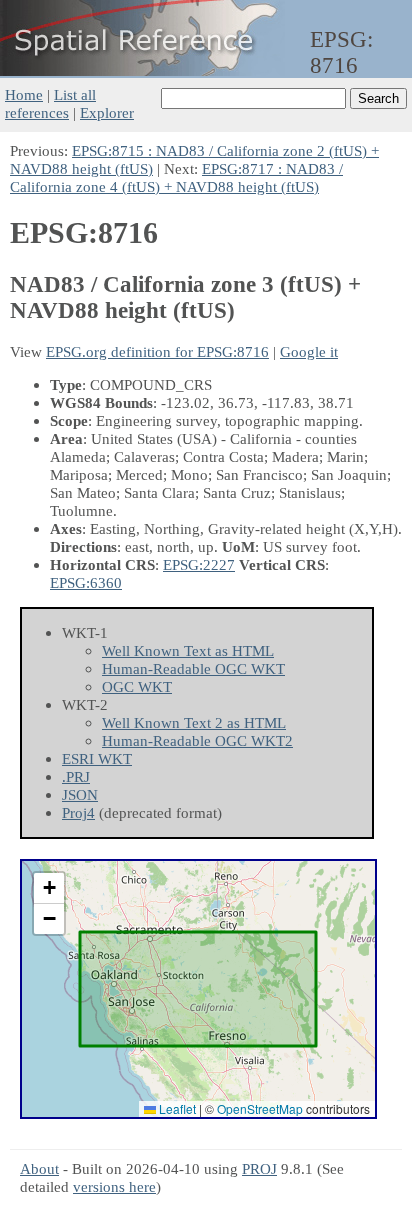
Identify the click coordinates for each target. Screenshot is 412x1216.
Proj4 (78, 812)
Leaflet (176, 1108)
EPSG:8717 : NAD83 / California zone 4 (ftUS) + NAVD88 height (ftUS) (176, 177)
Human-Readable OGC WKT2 (197, 740)
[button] (49, 888)
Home (24, 94)
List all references (50, 103)
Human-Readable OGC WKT (193, 668)
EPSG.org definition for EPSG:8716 (157, 351)
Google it (309, 351)
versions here (114, 1186)
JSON (80, 794)
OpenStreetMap (260, 1108)
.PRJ (76, 776)
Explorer (107, 112)
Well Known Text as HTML (188, 650)
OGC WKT (137, 686)
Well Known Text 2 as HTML (194, 722)
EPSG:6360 (86, 582)
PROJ (259, 1168)
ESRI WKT (97, 758)
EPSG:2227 (199, 564)
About (39, 1168)
